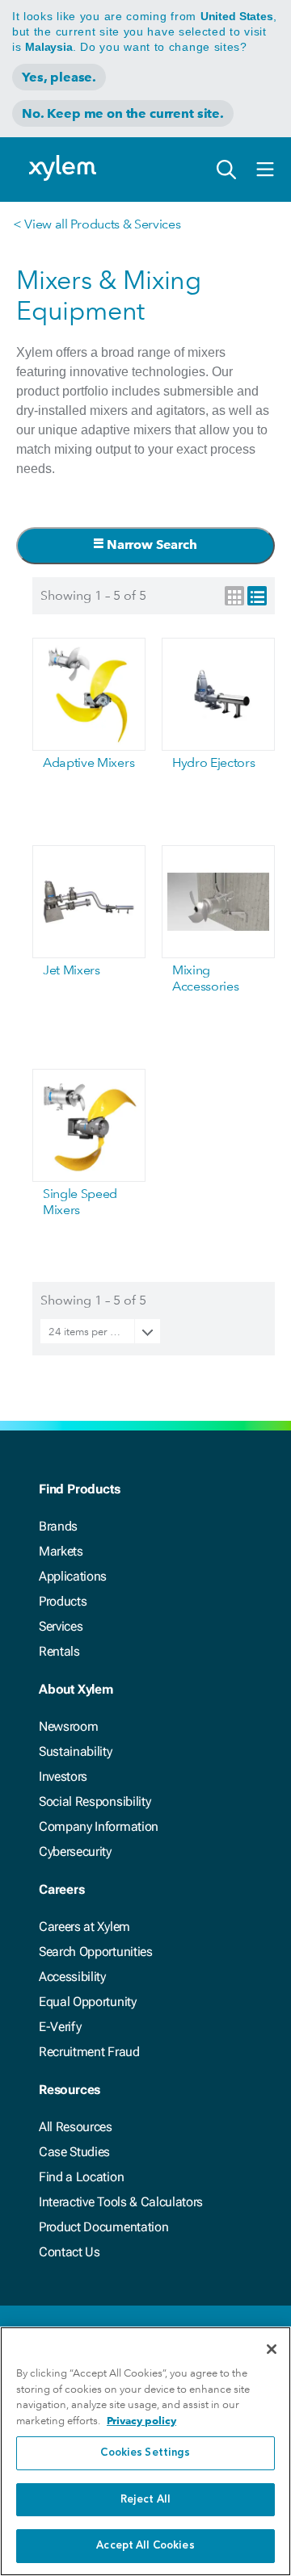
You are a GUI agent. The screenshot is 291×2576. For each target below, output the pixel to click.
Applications (73, 1576)
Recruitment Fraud (89, 2052)
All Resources (76, 2127)
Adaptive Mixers (89, 762)
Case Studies (74, 2152)
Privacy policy (141, 2421)
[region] (145, 2451)
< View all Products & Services (97, 224)
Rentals (59, 1651)
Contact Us (70, 2252)
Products (63, 1601)
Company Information (99, 1826)
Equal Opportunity (88, 2002)
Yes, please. (59, 77)
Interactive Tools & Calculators (121, 2202)
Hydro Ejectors (214, 762)
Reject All (145, 2500)
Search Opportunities (96, 1952)
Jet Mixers (72, 970)
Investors (63, 1776)
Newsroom (68, 1726)
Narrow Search (150, 545)
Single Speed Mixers (80, 1202)
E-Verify (60, 2027)
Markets (61, 1551)
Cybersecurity (75, 1851)
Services (61, 1626)
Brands (58, 1526)
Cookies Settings (145, 2453)
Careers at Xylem (84, 1927)
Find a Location (81, 2177)
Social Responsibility (95, 1801)
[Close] (272, 2349)
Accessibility (72, 1977)
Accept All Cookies (145, 2546)
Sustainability (76, 1751)
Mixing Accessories (205, 978)
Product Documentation (103, 2227)
